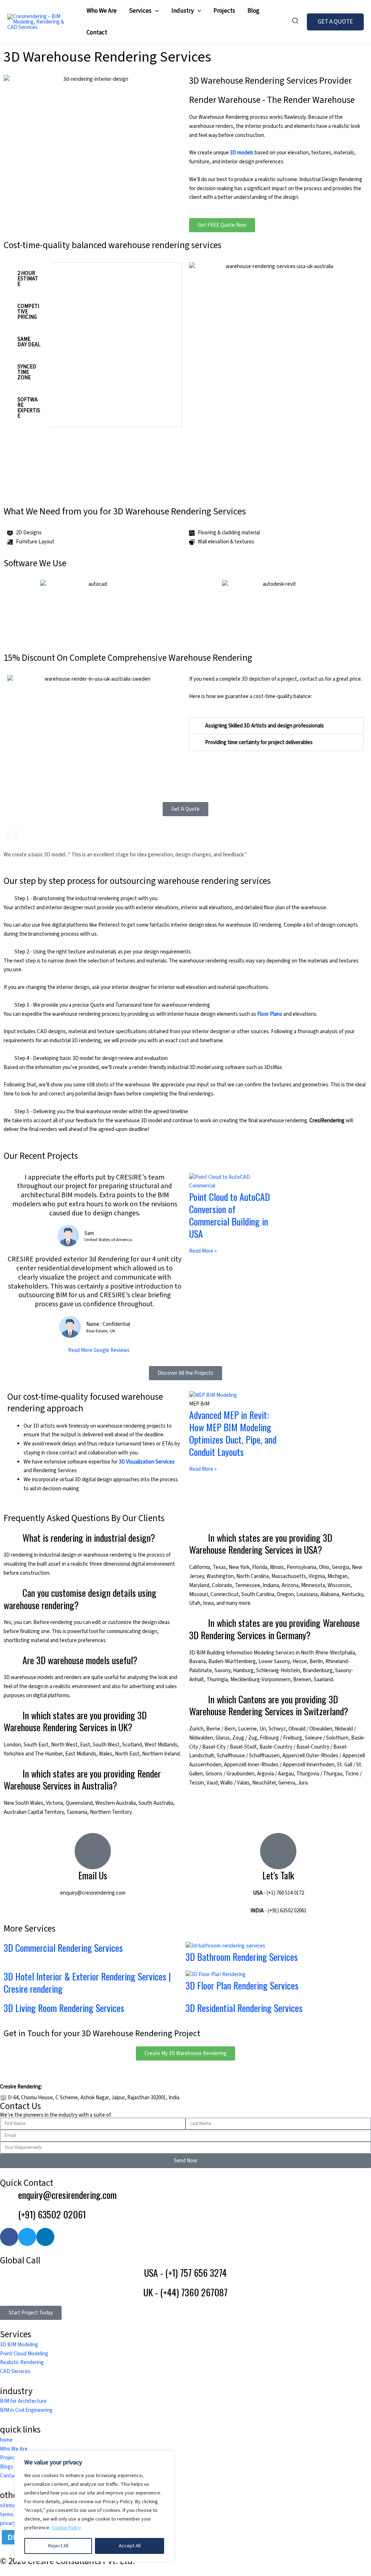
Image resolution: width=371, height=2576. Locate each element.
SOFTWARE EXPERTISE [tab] (29, 408)
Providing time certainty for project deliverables (259, 742)
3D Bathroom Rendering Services (242, 1957)
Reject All (58, 2546)
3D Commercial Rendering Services (63, 1948)
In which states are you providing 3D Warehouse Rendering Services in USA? (261, 1544)
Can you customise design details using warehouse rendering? (80, 1599)
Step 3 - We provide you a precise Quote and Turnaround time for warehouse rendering (112, 1005)
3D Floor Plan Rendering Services (242, 1985)
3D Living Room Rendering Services (64, 2008)
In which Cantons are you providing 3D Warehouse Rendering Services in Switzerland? (269, 1705)
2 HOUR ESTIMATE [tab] (28, 279)
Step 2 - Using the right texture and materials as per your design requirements (103, 952)
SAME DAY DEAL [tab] (29, 342)
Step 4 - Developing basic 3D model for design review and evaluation (91, 1058)
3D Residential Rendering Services (244, 2008)
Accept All (130, 2546)
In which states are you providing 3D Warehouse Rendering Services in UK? (75, 1721)
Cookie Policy (66, 2528)
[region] (94, 2506)
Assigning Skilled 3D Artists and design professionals (264, 726)
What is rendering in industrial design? (89, 1538)
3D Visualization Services (147, 1462)
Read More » (203, 1251)
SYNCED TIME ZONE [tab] (27, 372)
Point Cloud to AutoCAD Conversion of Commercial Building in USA (230, 1215)
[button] (155, 11)
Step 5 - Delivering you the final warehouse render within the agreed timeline (101, 1112)
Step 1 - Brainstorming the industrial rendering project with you (86, 899)
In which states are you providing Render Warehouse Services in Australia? (82, 1780)
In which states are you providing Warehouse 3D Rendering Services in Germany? (274, 1629)
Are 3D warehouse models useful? (80, 1660)
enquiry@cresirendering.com (93, 1893)
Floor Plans (270, 1014)
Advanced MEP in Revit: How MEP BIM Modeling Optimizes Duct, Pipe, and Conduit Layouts (233, 1433)
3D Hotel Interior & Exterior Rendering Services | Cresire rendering (87, 1982)
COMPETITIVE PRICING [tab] (28, 312)
